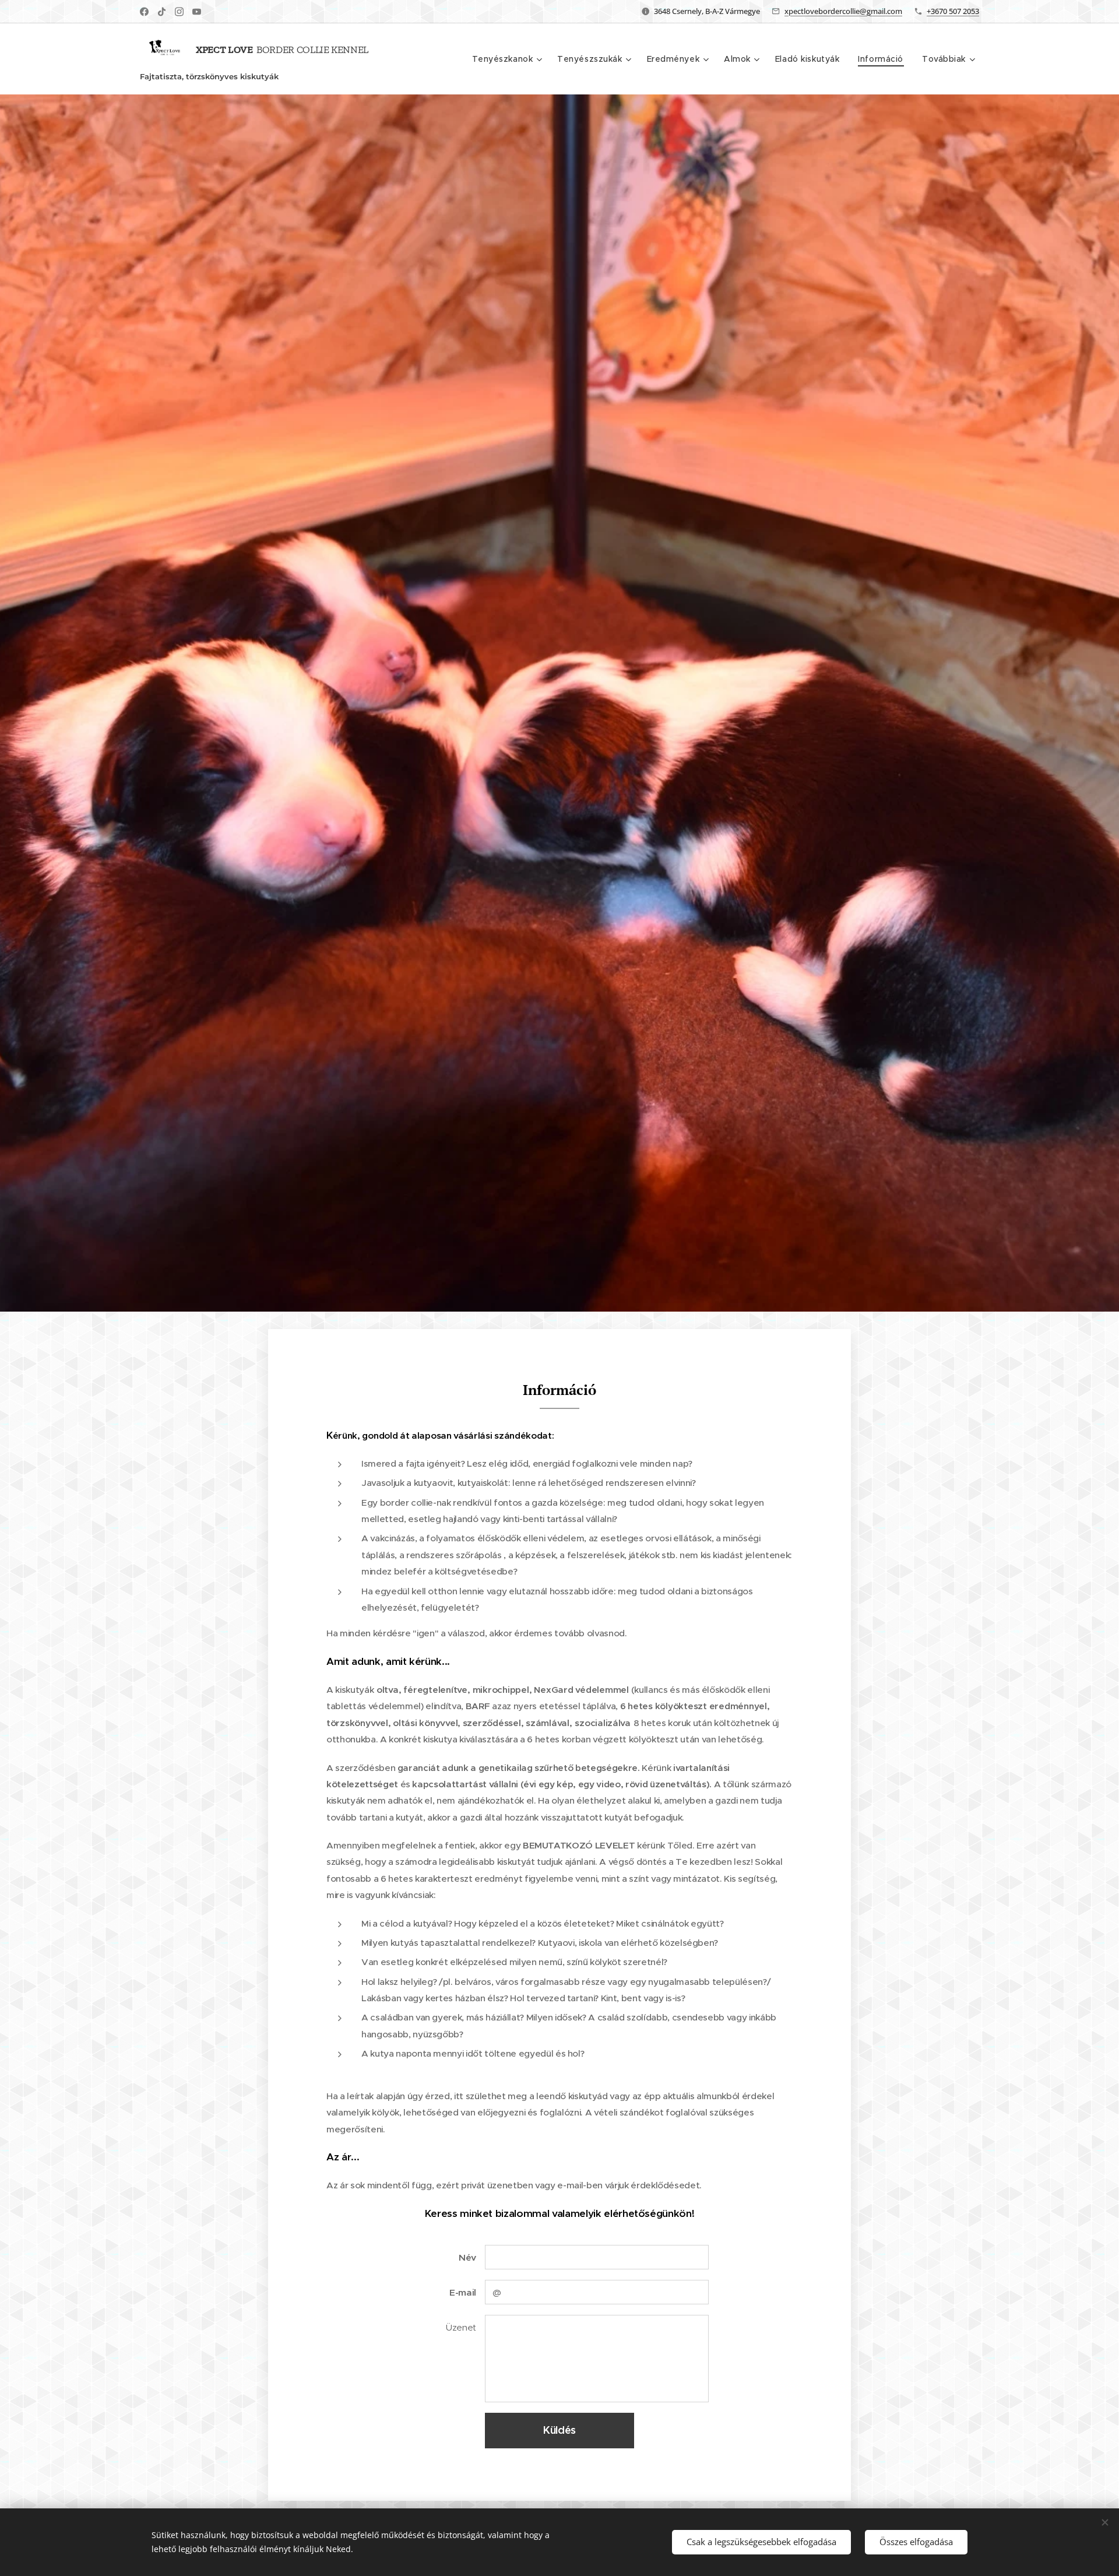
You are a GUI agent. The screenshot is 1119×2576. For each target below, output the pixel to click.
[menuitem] (509, 59)
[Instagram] (179, 12)
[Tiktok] (162, 12)
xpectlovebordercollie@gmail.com (843, 11)
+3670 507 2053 (953, 11)
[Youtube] (197, 12)
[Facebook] (144, 12)
